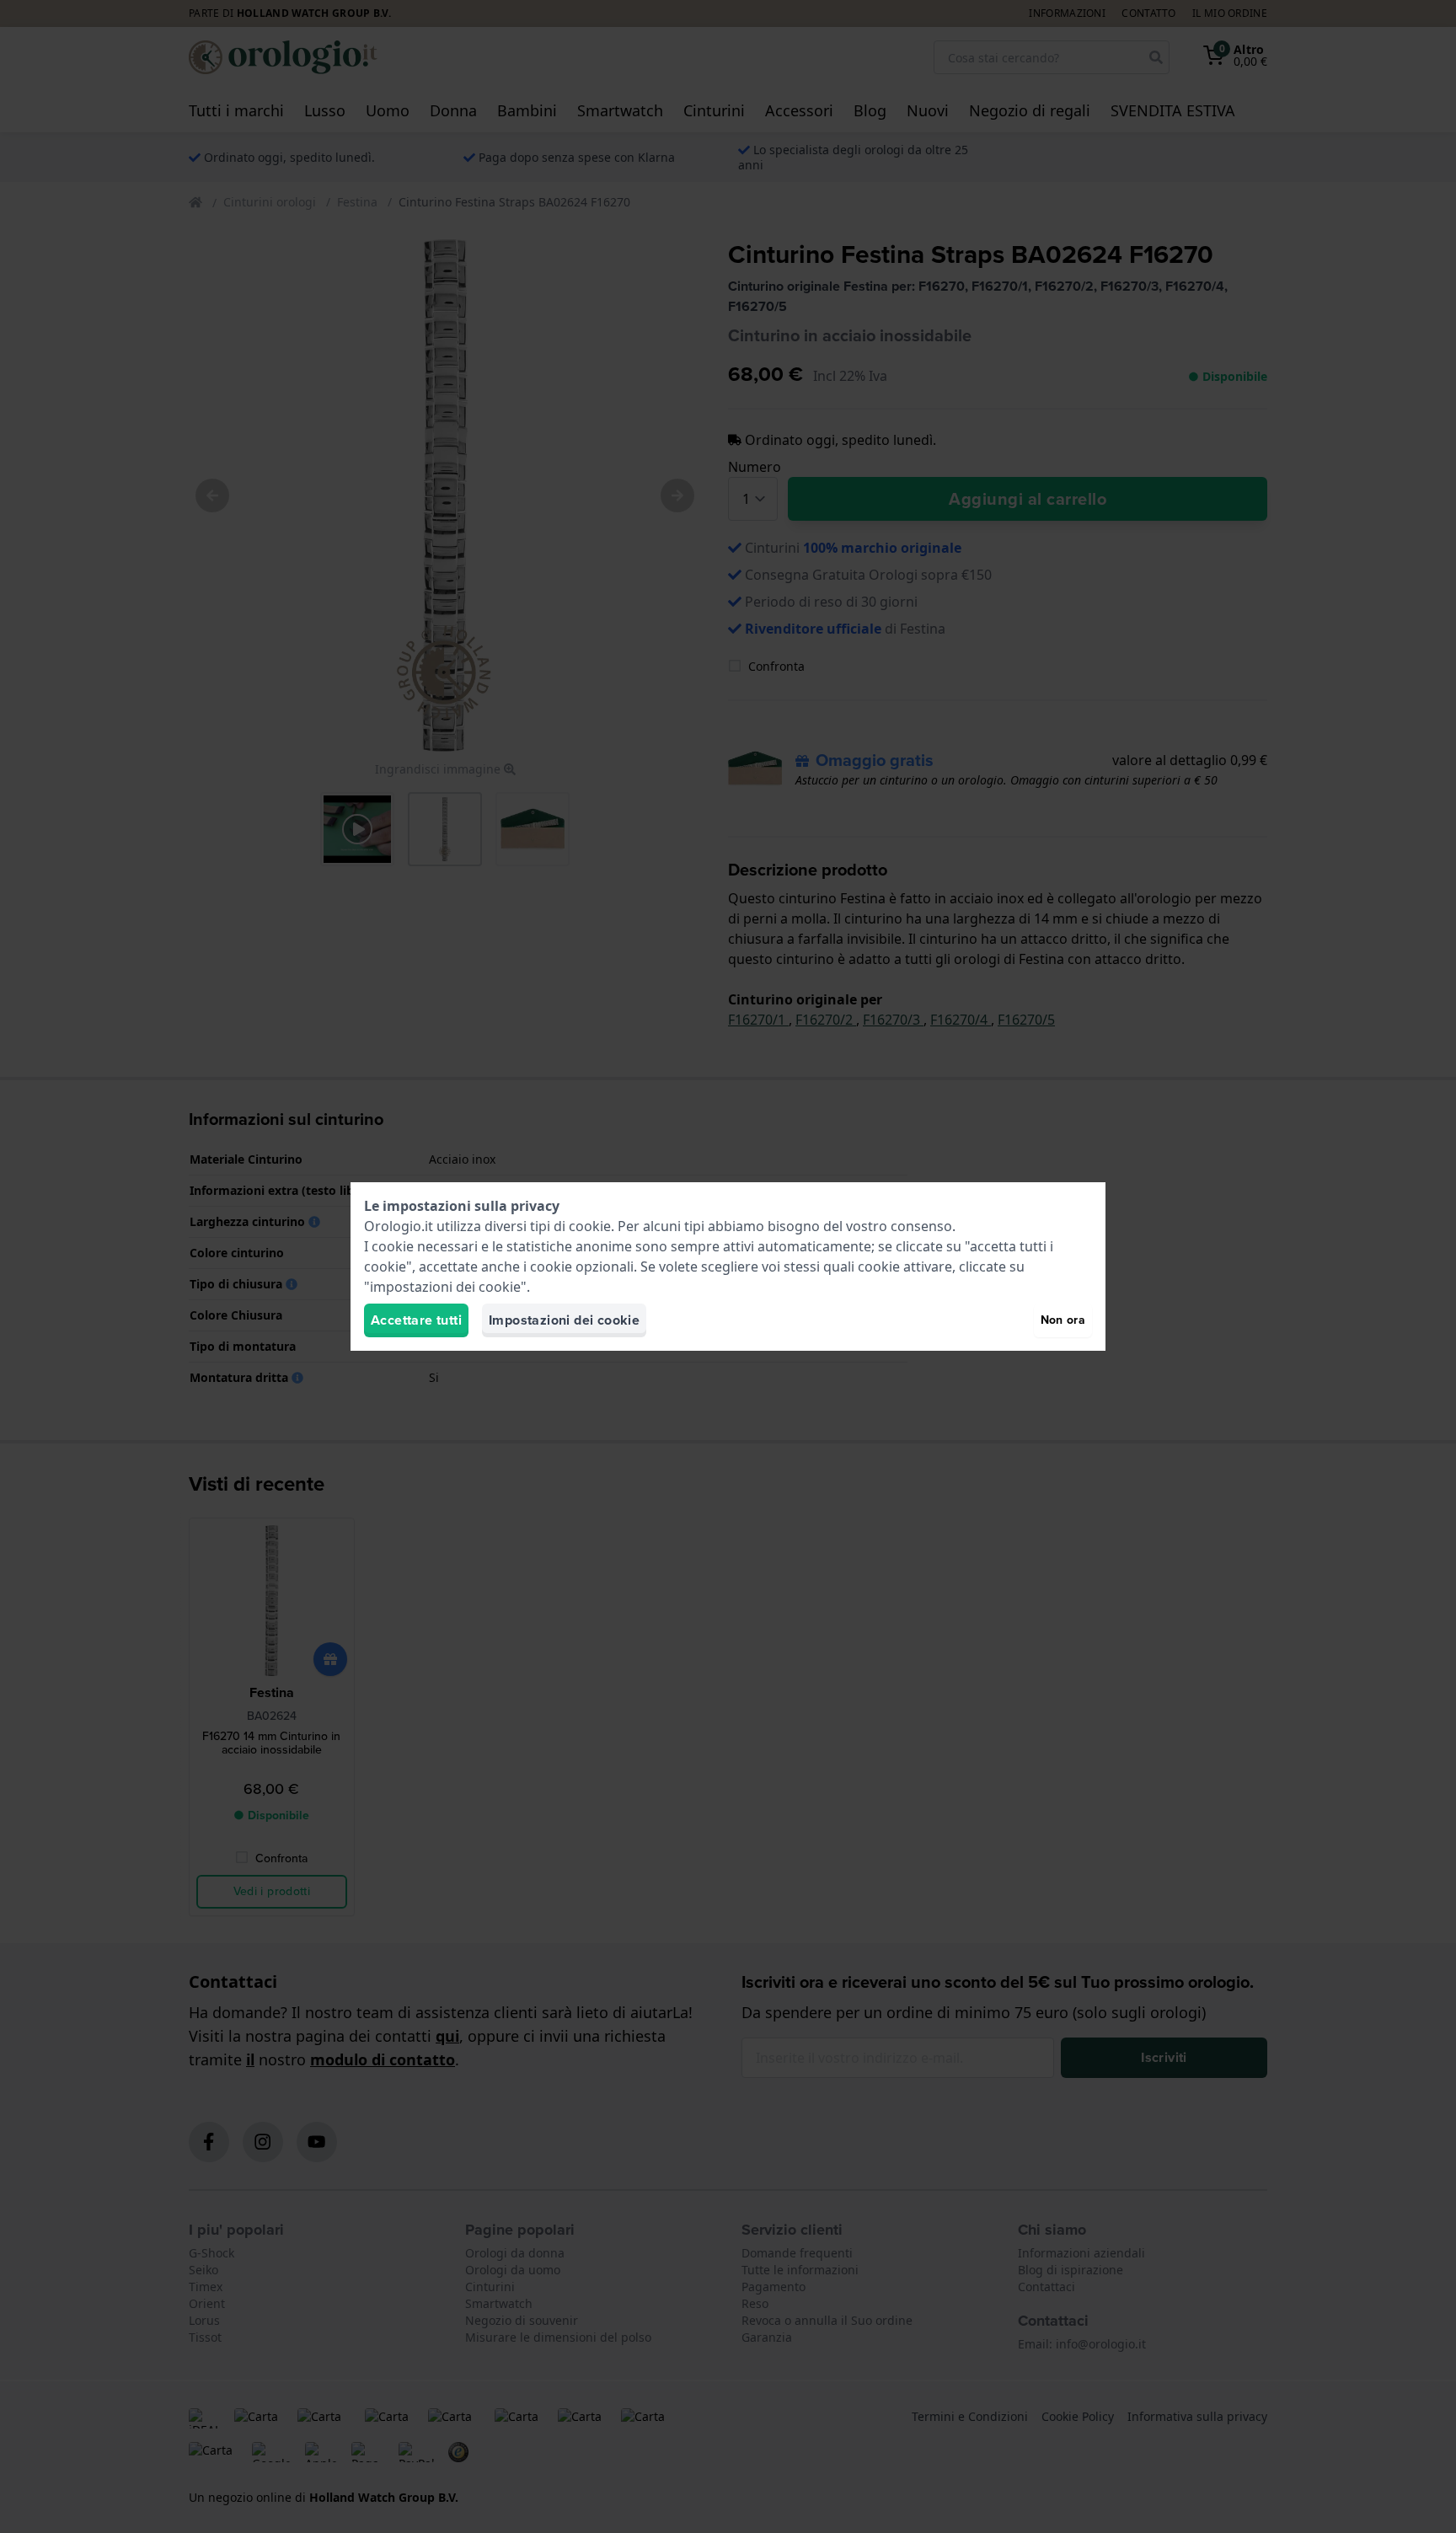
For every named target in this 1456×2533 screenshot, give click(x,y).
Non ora (1063, 1320)
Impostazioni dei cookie (564, 1320)
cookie (590, 1226)
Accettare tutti (416, 1320)
